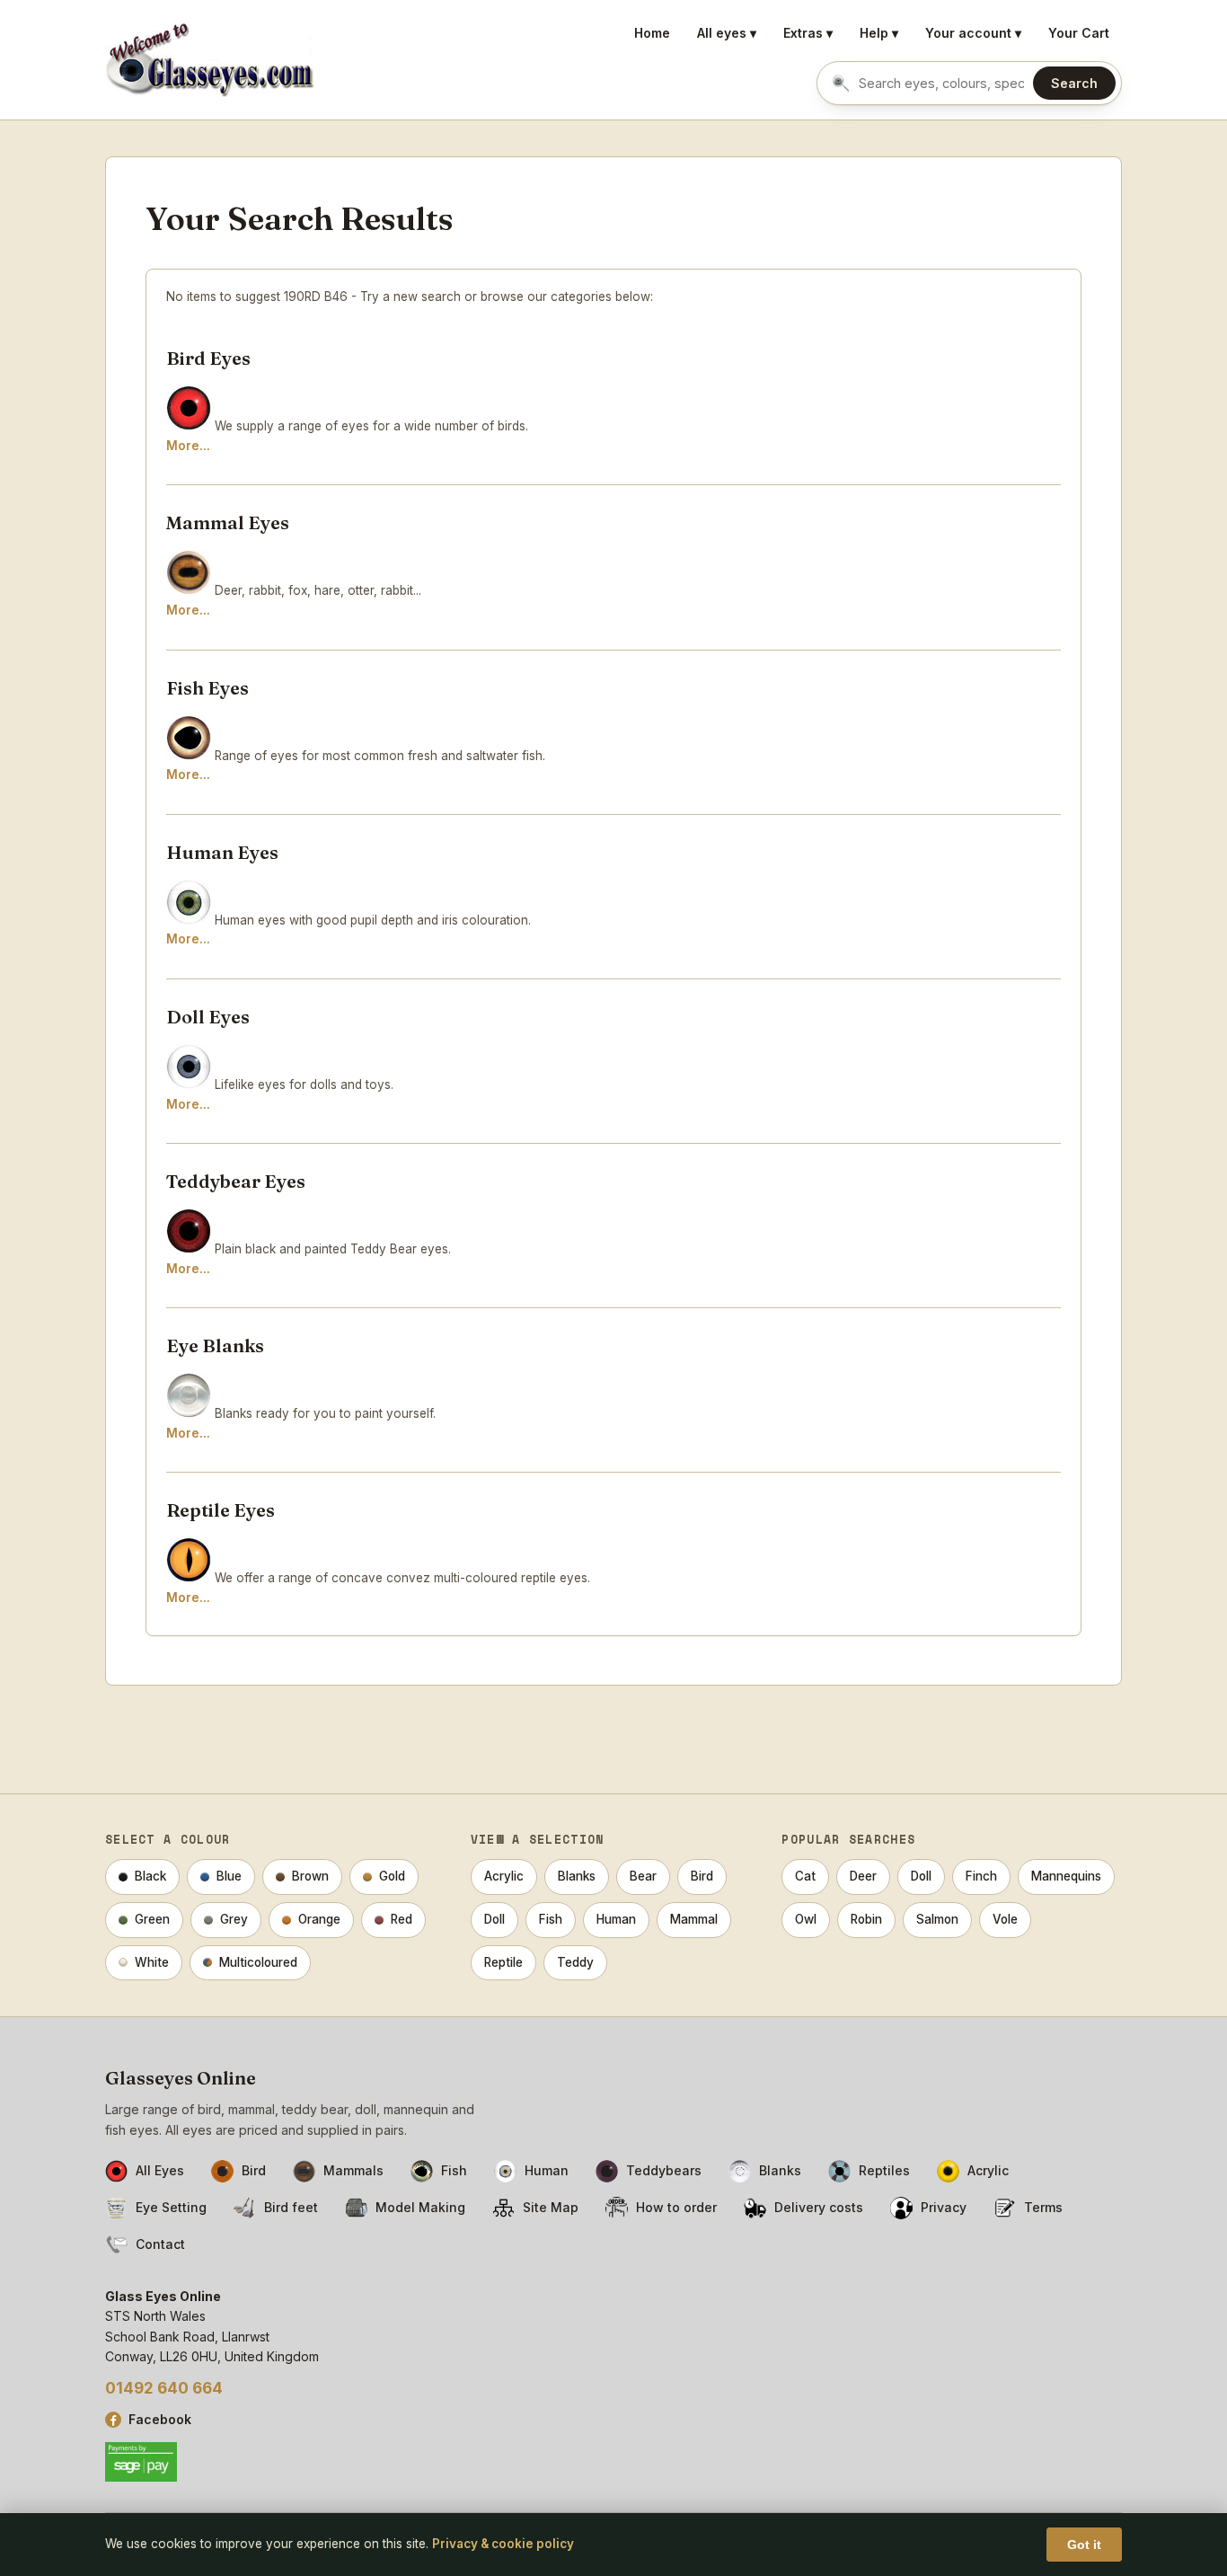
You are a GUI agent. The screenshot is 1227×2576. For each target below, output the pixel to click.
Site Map (551, 2207)
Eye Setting (171, 2207)
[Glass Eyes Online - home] (210, 60)
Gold (392, 1876)
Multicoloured (258, 1962)
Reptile (503, 1962)
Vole (1005, 1919)
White (152, 1962)
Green (152, 1919)
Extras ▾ (808, 33)
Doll (494, 1919)
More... (188, 446)
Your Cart (1079, 33)
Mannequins (1066, 1876)
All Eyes (160, 2170)
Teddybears (664, 2170)
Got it (1084, 2545)
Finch (981, 1876)
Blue (229, 1876)
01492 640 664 (164, 2388)
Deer (863, 1876)
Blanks (577, 1876)
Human (616, 1919)
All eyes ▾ (727, 33)
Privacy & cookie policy (503, 2544)
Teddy (575, 1962)
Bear (643, 1876)
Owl (806, 1919)
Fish (551, 1919)
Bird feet (291, 2207)
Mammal (694, 1919)
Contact (160, 2244)
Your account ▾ (973, 33)
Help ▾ (879, 33)
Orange (319, 1919)
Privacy (944, 2207)
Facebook (160, 2419)
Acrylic (504, 1876)
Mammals (353, 2170)
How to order (676, 2207)
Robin (866, 1919)
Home (652, 33)
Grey (234, 1919)
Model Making (420, 2207)
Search (1074, 83)
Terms (1043, 2207)
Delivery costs (819, 2207)
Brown (310, 1876)
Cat (805, 1876)
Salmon (937, 1919)
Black (150, 1876)
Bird (702, 1876)
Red (402, 1919)
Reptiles (884, 2170)
